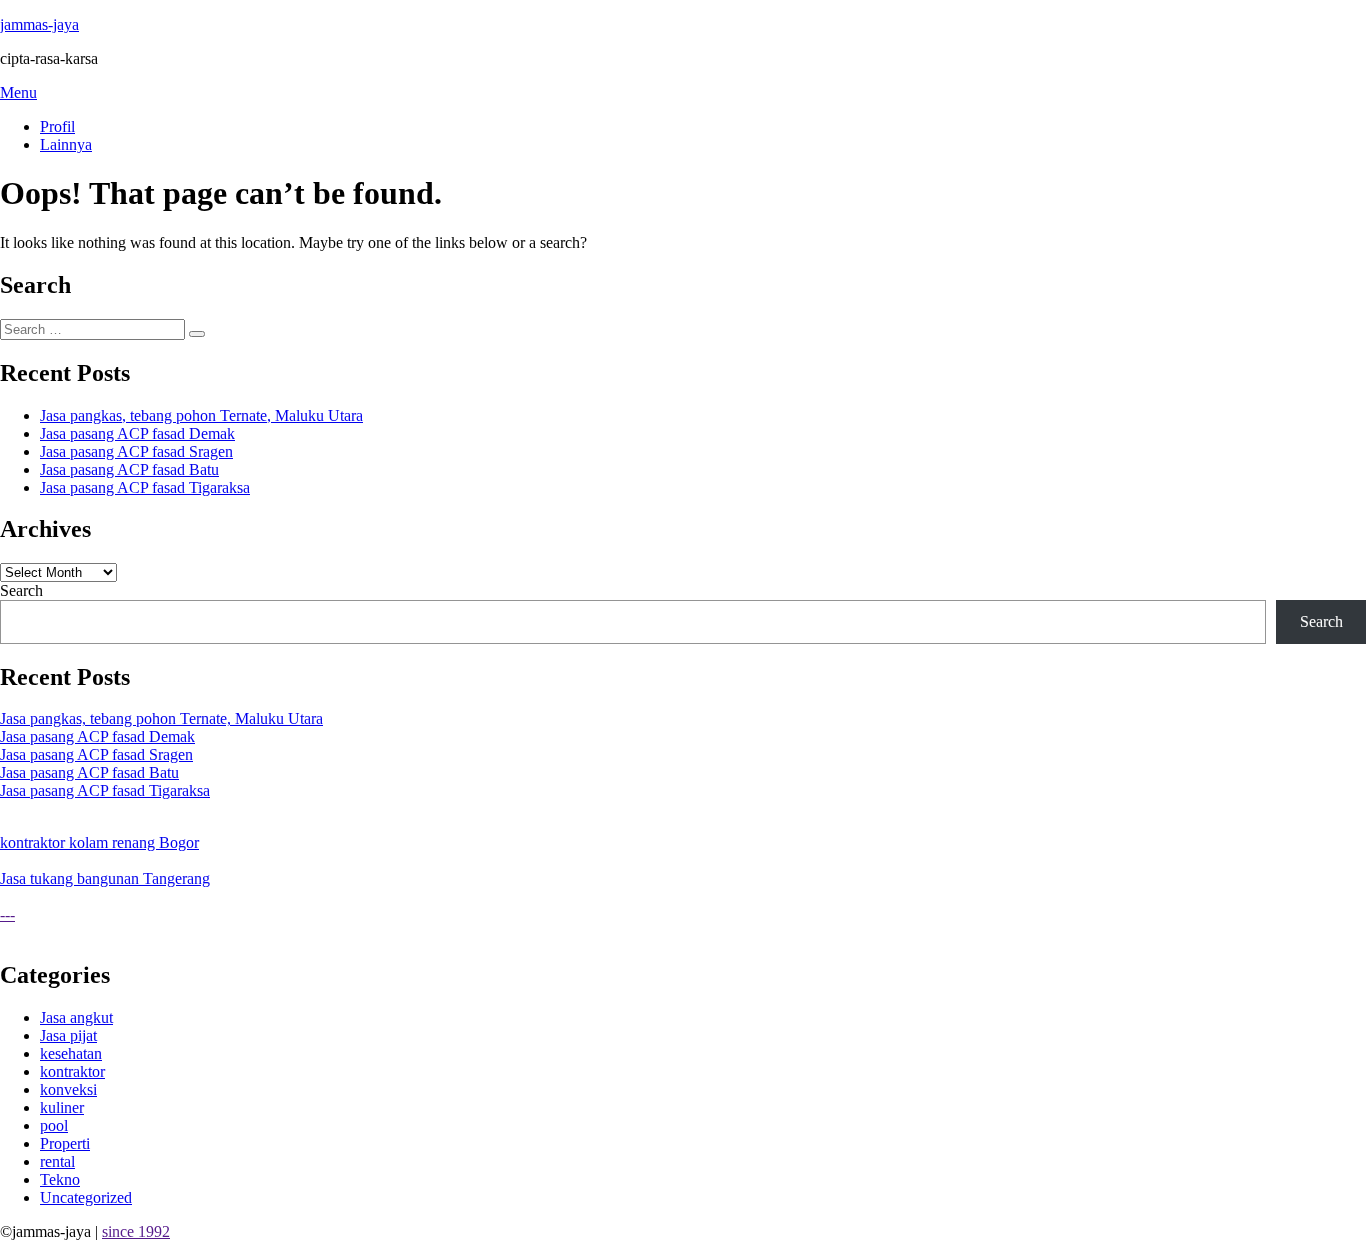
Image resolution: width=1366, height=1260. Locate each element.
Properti (65, 1143)
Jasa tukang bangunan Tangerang (105, 878)
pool (54, 1125)
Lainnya (66, 144)
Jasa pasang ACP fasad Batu (129, 469)
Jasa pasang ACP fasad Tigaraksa (145, 487)
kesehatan (71, 1053)
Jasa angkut (76, 1017)
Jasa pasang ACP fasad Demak (137, 433)
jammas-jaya (39, 24)
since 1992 (136, 1231)
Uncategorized (86, 1197)
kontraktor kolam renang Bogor (99, 842)
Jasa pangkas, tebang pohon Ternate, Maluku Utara (201, 415)
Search (21, 590)
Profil (57, 126)
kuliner (62, 1107)
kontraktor (72, 1071)
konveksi (68, 1089)
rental (57, 1161)
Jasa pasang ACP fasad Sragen (136, 451)
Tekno (60, 1179)
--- (7, 914)
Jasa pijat (68, 1035)
